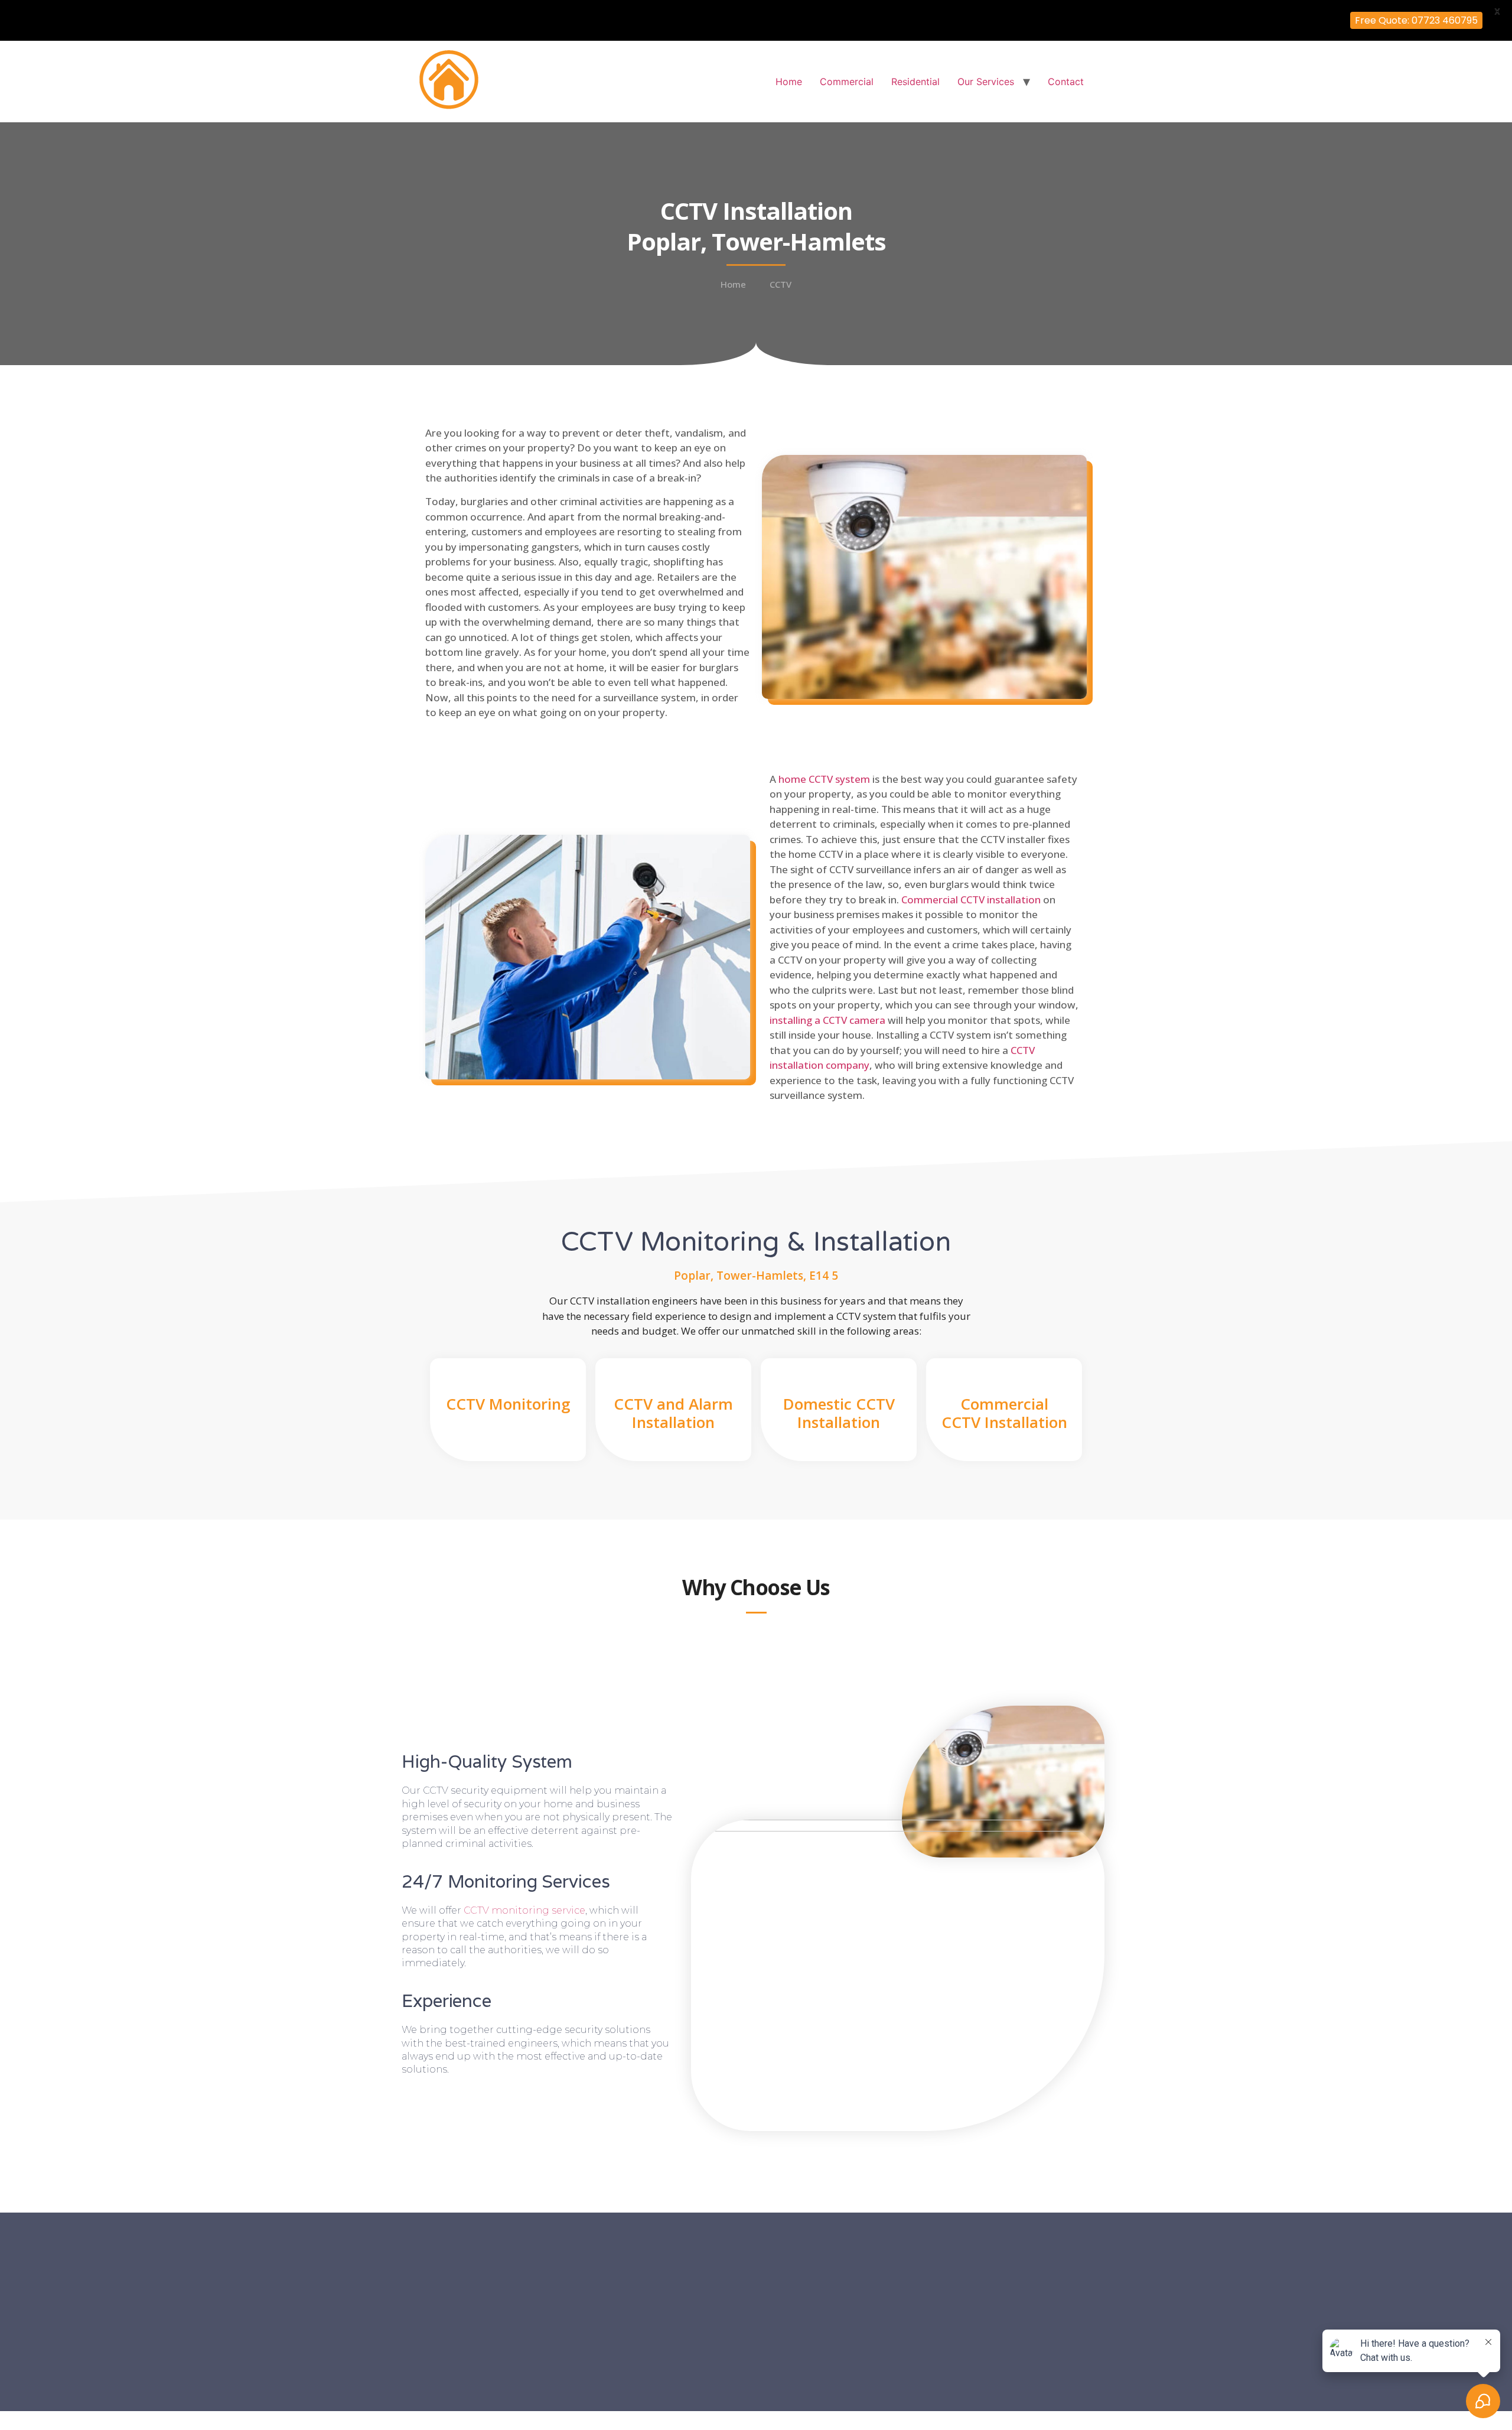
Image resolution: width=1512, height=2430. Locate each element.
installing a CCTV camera (827, 1020)
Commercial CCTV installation (971, 900)
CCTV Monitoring (508, 1404)
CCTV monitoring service (524, 1910)
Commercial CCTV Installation (1004, 1413)
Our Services (986, 82)
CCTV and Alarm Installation (673, 1413)
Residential (915, 82)
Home (789, 82)
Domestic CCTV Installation (839, 1413)
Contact (1066, 82)
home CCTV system (824, 779)
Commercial (847, 82)
